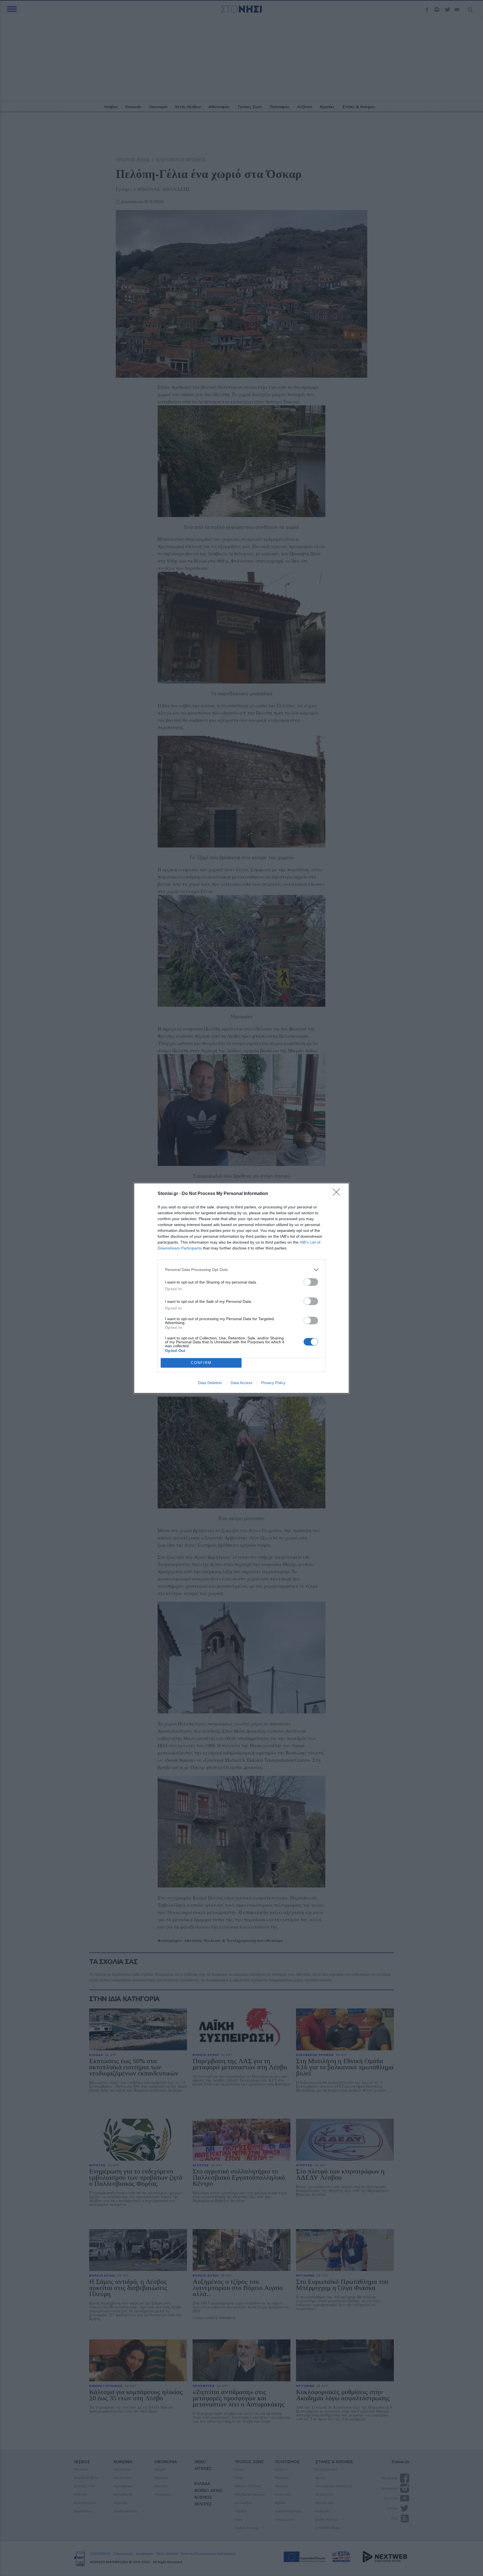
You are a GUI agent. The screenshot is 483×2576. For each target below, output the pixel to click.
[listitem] (241, 1270)
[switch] (311, 1282)
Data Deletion (210, 1383)
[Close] (338, 1194)
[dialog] (241, 1288)
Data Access (241, 1383)
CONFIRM (201, 1363)
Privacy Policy (273, 1383)
